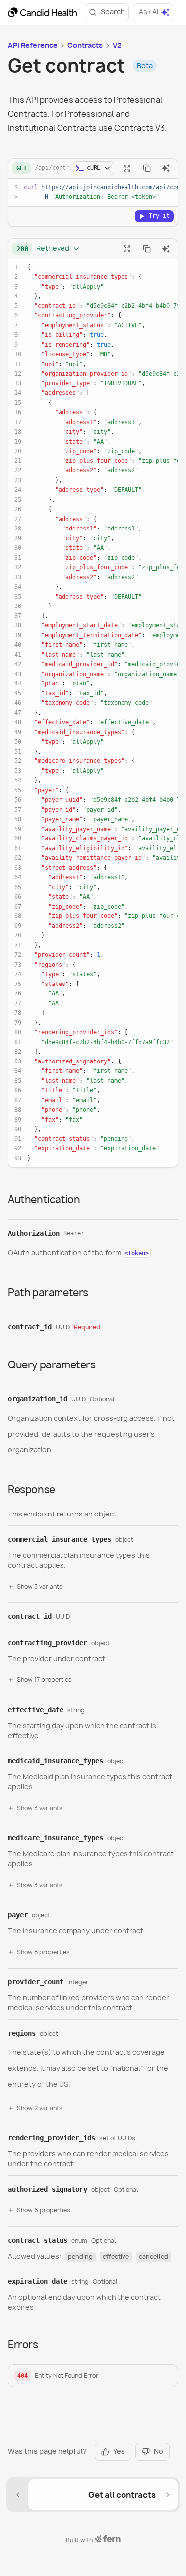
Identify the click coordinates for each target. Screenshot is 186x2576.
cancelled (154, 2256)
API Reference (33, 45)
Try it (159, 216)
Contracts (85, 45)
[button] (93, 2376)
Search (113, 12)
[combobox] (48, 249)
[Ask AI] (166, 168)
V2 (117, 45)
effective (116, 2256)
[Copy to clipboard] (147, 168)
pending (80, 2256)
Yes (119, 2451)
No (158, 2451)
